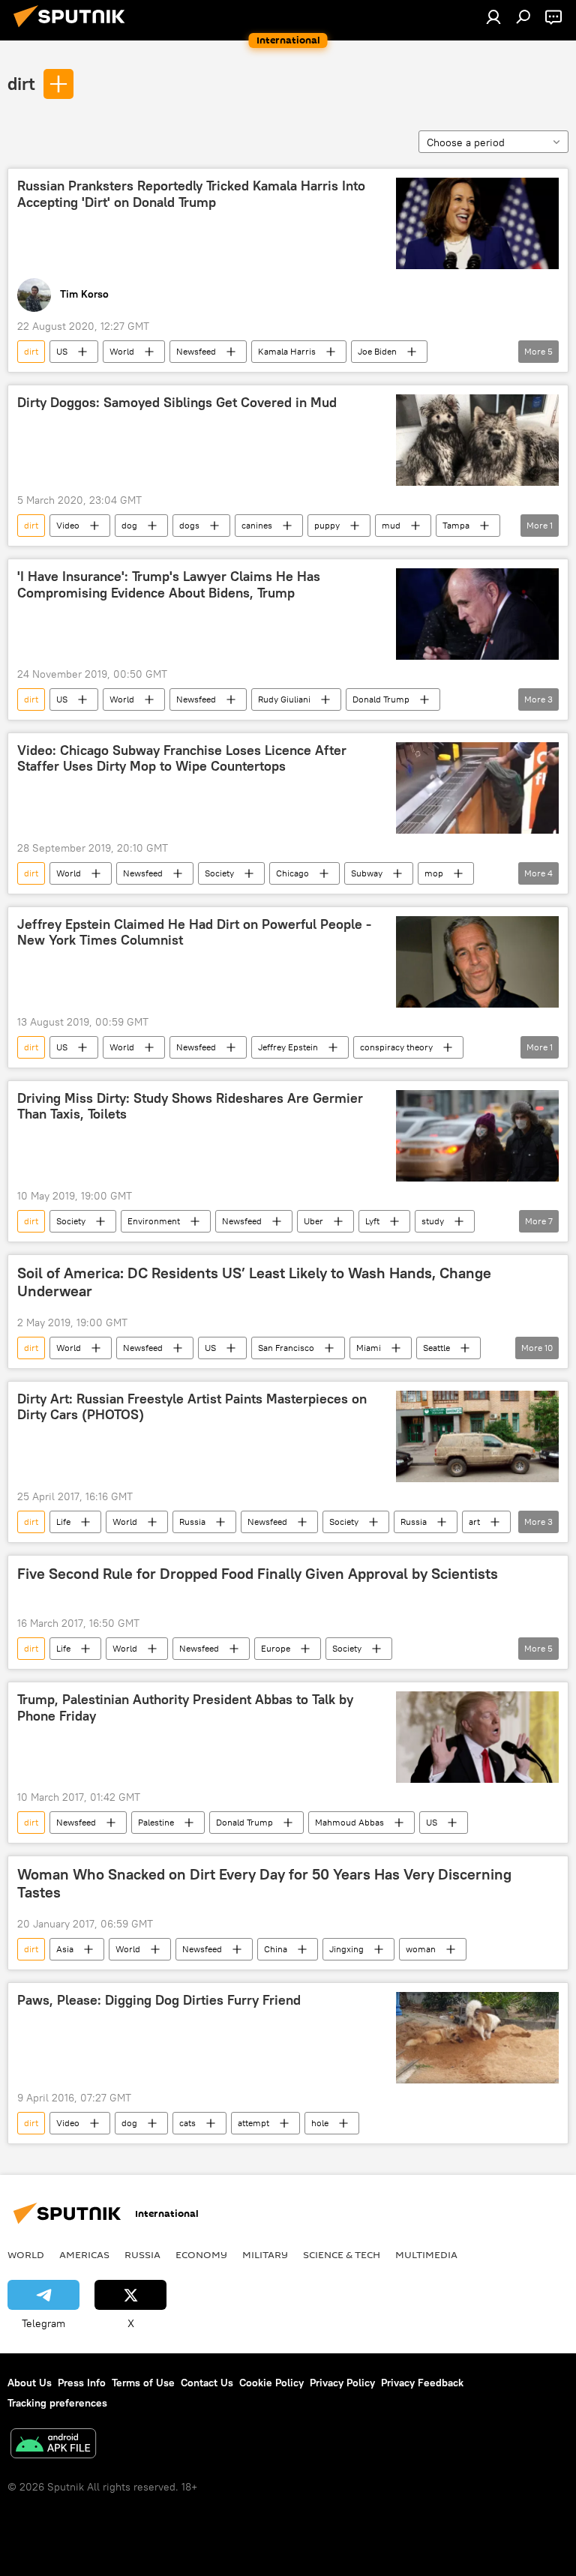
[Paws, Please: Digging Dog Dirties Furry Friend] (477, 2038)
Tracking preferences (57, 2403)
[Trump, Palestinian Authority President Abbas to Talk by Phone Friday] (477, 1737)
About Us (30, 2383)
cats (187, 2123)
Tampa (456, 525)
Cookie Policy (271, 2383)
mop (434, 873)
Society (219, 873)
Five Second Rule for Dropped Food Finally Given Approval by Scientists (258, 1574)
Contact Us (207, 2383)
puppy (327, 525)
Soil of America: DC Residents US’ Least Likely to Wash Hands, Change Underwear (254, 1282)
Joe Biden (377, 351)
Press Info (82, 2383)
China (276, 1949)
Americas (84, 2254)
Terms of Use (143, 2383)
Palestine (156, 1822)
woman (421, 1949)
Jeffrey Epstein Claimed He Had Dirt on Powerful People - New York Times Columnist (194, 933)
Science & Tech (342, 2254)
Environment (154, 1221)
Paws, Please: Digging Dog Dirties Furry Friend (159, 2000)
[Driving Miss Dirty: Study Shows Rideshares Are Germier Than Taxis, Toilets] (477, 1136)
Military (265, 2254)
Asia (65, 1949)
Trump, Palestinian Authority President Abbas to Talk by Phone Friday (185, 1708)
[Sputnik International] (73, 29)
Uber (313, 1221)
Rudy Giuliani (284, 699)
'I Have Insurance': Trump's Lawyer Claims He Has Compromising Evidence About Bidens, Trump (169, 585)
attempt (253, 2123)
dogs (189, 525)
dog (129, 525)
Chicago (292, 873)
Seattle (436, 1348)
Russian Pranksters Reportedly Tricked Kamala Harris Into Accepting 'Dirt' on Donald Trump (191, 194)
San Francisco (286, 1348)
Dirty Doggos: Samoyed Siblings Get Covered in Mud (177, 403)
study (433, 1221)
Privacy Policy (342, 2383)
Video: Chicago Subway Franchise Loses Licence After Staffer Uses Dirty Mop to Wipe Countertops (182, 759)
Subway (367, 873)
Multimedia (426, 2254)
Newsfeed (196, 351)
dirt (21, 83)
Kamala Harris (287, 351)
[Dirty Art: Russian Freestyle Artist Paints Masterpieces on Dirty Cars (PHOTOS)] (477, 1436)
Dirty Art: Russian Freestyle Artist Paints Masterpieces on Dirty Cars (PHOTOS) (192, 1407)
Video (68, 525)
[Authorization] (493, 16)
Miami (369, 1348)
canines (257, 525)
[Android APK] (53, 2445)
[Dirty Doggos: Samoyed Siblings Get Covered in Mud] (477, 440)
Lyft (372, 1221)
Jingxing (346, 1949)
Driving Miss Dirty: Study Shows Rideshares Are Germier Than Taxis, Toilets (190, 1107)
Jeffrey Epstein (288, 1047)
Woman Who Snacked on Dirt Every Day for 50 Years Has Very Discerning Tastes (264, 1883)
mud (391, 525)
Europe (276, 1648)
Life (63, 1522)
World (122, 351)
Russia (192, 1522)
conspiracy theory (396, 1047)
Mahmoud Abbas (349, 1822)
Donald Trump (381, 699)
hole (320, 2123)
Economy (201, 2254)
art (474, 1522)
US (62, 351)
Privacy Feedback (422, 2383)
